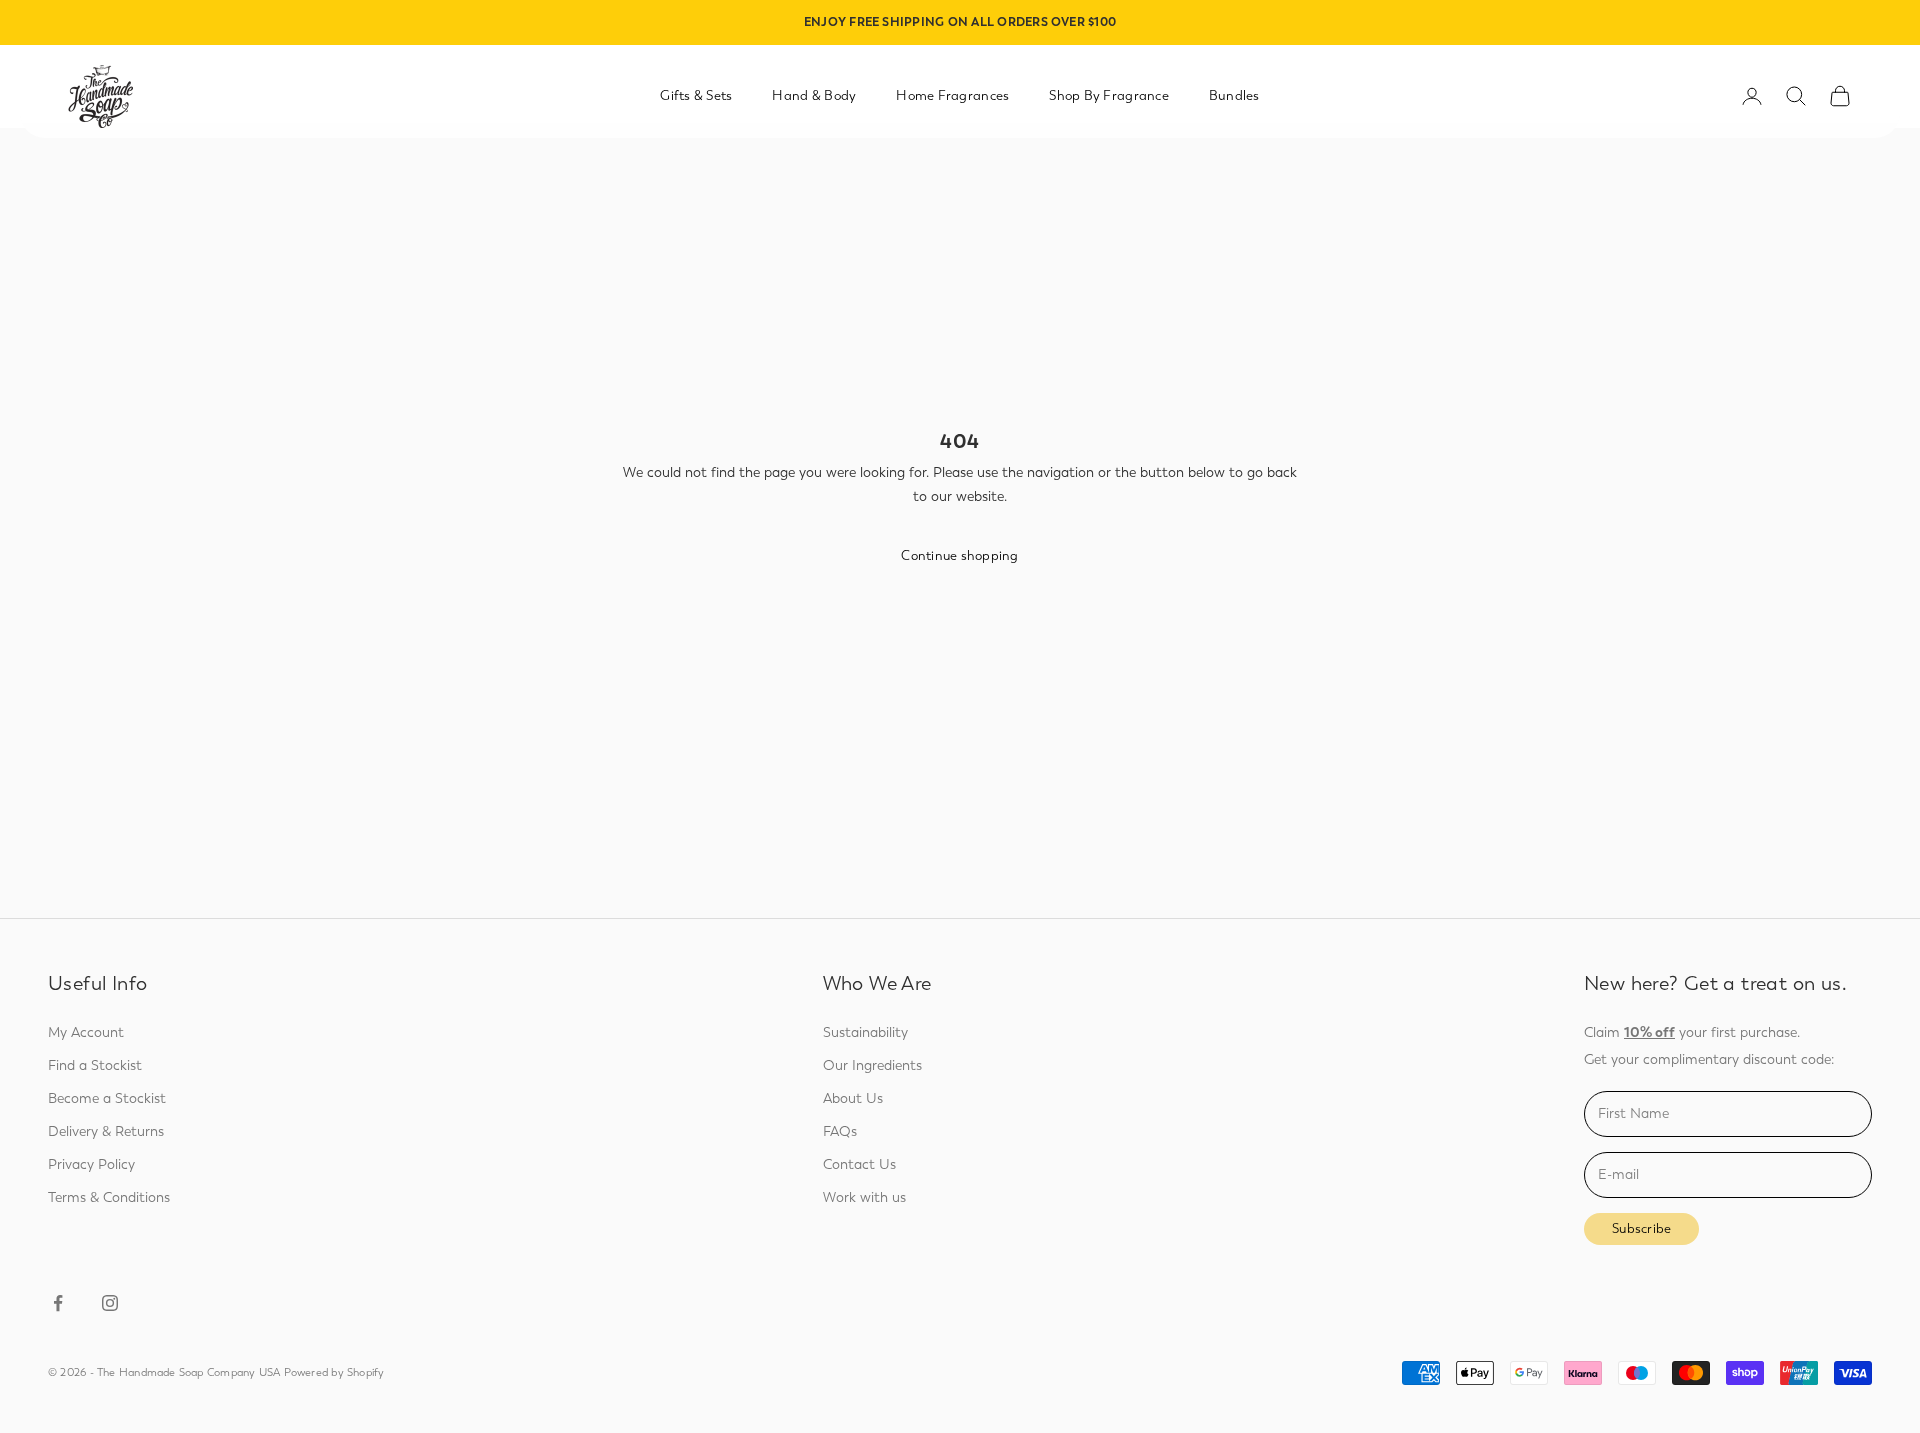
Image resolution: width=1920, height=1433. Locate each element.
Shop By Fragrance (1109, 95)
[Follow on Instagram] (110, 1303)
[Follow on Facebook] (58, 1303)
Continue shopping (959, 555)
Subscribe (1641, 1228)
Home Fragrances (952, 95)
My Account (86, 1032)
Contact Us (859, 1164)
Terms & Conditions (109, 1197)
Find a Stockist (95, 1065)
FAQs (840, 1131)
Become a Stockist (107, 1098)
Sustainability (865, 1032)
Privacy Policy (91, 1164)
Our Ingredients (872, 1065)
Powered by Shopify (334, 1372)
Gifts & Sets (696, 95)
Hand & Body (814, 95)
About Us (853, 1098)
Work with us (864, 1197)
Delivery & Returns (106, 1131)
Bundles (1234, 95)
